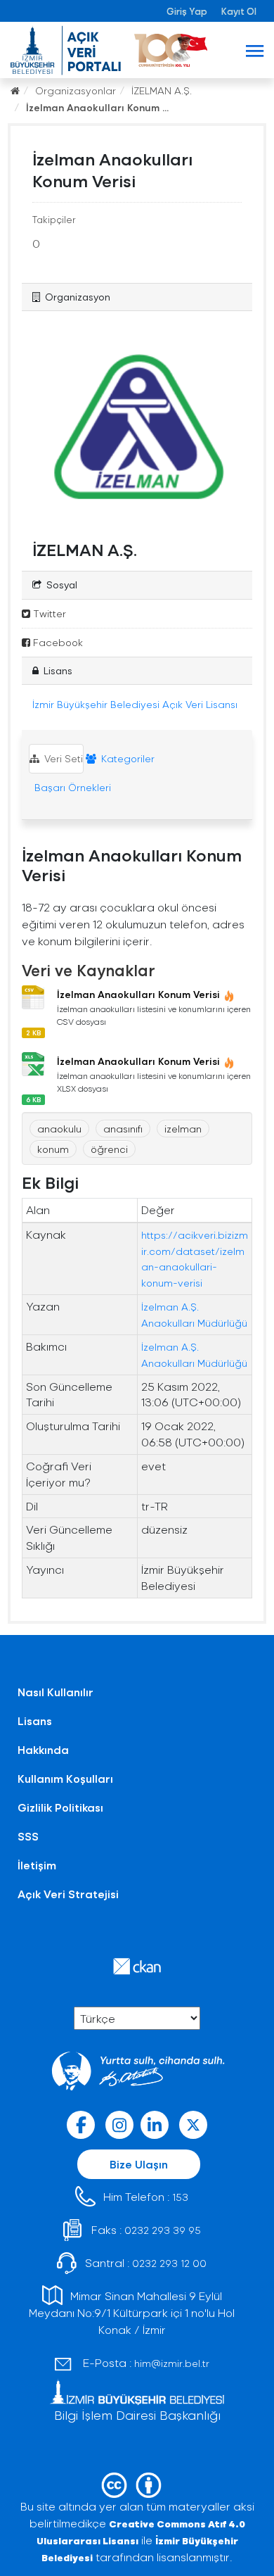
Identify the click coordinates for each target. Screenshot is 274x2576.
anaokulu (59, 1129)
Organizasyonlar (76, 90)
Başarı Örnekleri (71, 787)
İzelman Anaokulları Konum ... (97, 107)
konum (53, 1149)
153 (180, 2197)
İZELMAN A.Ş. (162, 90)
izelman (183, 1129)
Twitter (48, 613)
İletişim (37, 1865)
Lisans (35, 1721)
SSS (28, 1836)
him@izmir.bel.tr (172, 2363)
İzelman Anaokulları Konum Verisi (138, 994)
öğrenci (109, 1149)
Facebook (57, 642)
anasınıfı (123, 1129)
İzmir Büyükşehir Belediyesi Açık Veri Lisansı (135, 704)
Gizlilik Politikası (60, 1807)
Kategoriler (126, 758)
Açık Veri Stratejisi (68, 1894)
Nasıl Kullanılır (56, 1692)
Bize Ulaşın (139, 2164)
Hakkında (43, 1749)
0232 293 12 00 (169, 2263)
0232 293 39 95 (163, 2230)
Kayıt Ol (239, 11)
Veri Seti (62, 758)
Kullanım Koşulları (65, 1778)
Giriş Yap (187, 11)
